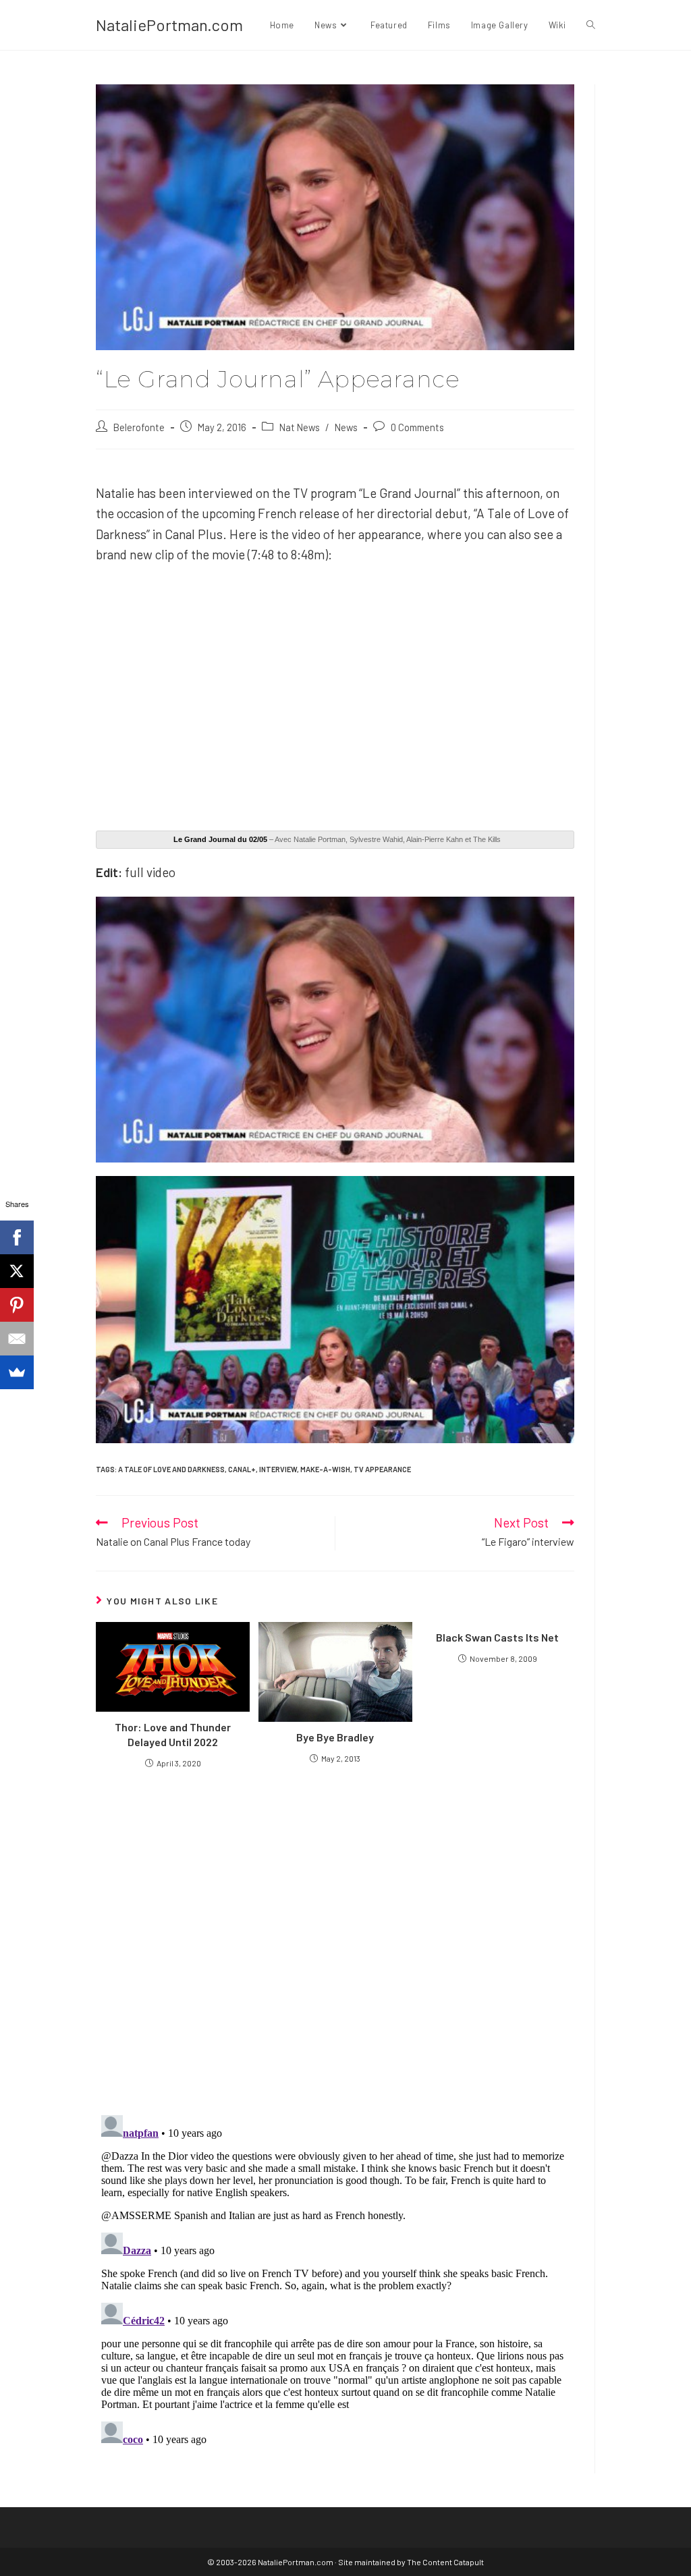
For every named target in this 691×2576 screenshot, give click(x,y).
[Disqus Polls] (335, 1941)
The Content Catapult (445, 2562)
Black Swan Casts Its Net (497, 1637)
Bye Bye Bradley (335, 1737)
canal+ (242, 1469)
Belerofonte (139, 427)
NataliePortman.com (169, 25)
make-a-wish (325, 1469)
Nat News (300, 427)
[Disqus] (335, 2278)
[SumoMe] (17, 1372)
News (346, 427)
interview (278, 1469)
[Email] (17, 1339)
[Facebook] (17, 1237)
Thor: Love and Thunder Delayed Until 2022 (173, 1734)
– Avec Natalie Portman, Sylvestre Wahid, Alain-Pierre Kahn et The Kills (337, 839)
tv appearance (382, 1469)
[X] (17, 1271)
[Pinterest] (17, 1305)
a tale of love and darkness (171, 1469)
